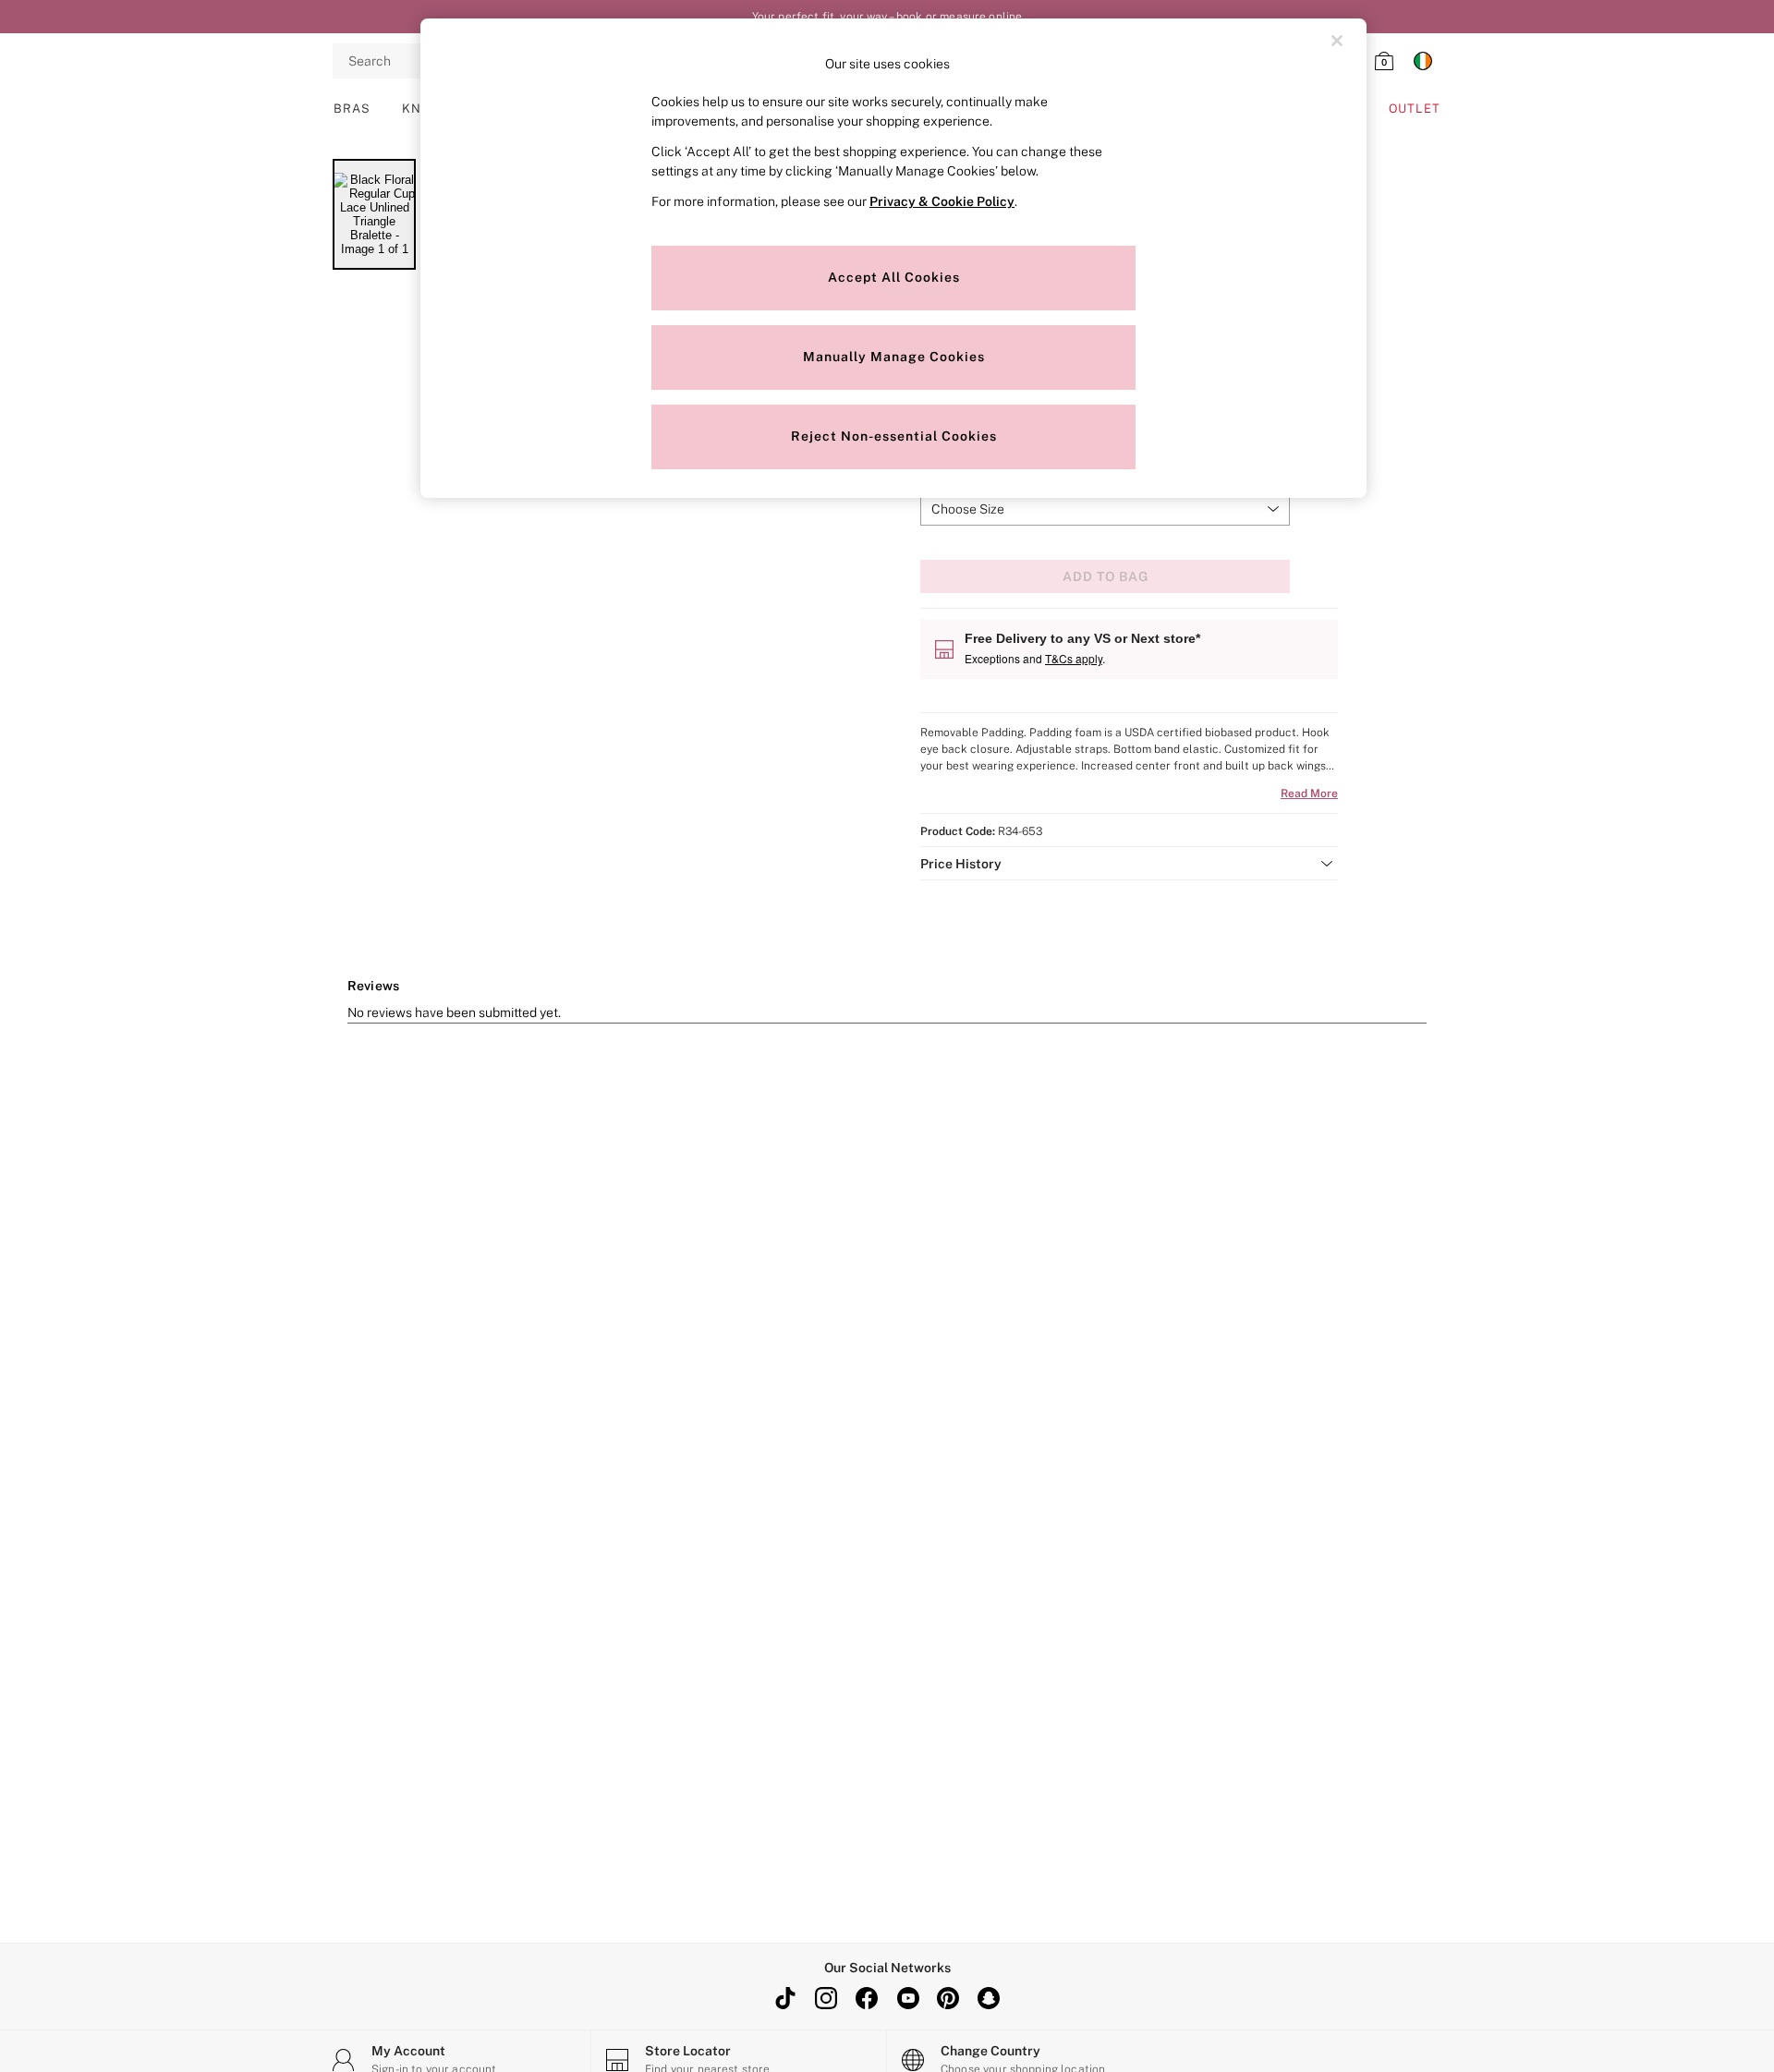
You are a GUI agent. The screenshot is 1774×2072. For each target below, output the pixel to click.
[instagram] (826, 1998)
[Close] (1337, 41)
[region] (893, 258)
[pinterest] (948, 1998)
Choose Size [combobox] (968, 509)
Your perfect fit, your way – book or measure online (887, 17)
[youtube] (907, 1998)
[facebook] (867, 1998)
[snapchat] (989, 1998)
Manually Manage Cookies (894, 357)
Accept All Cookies (894, 277)
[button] (1129, 864)
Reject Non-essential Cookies (894, 436)
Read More (1309, 794)
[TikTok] (785, 1998)
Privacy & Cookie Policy (942, 201)
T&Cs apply (1074, 658)
